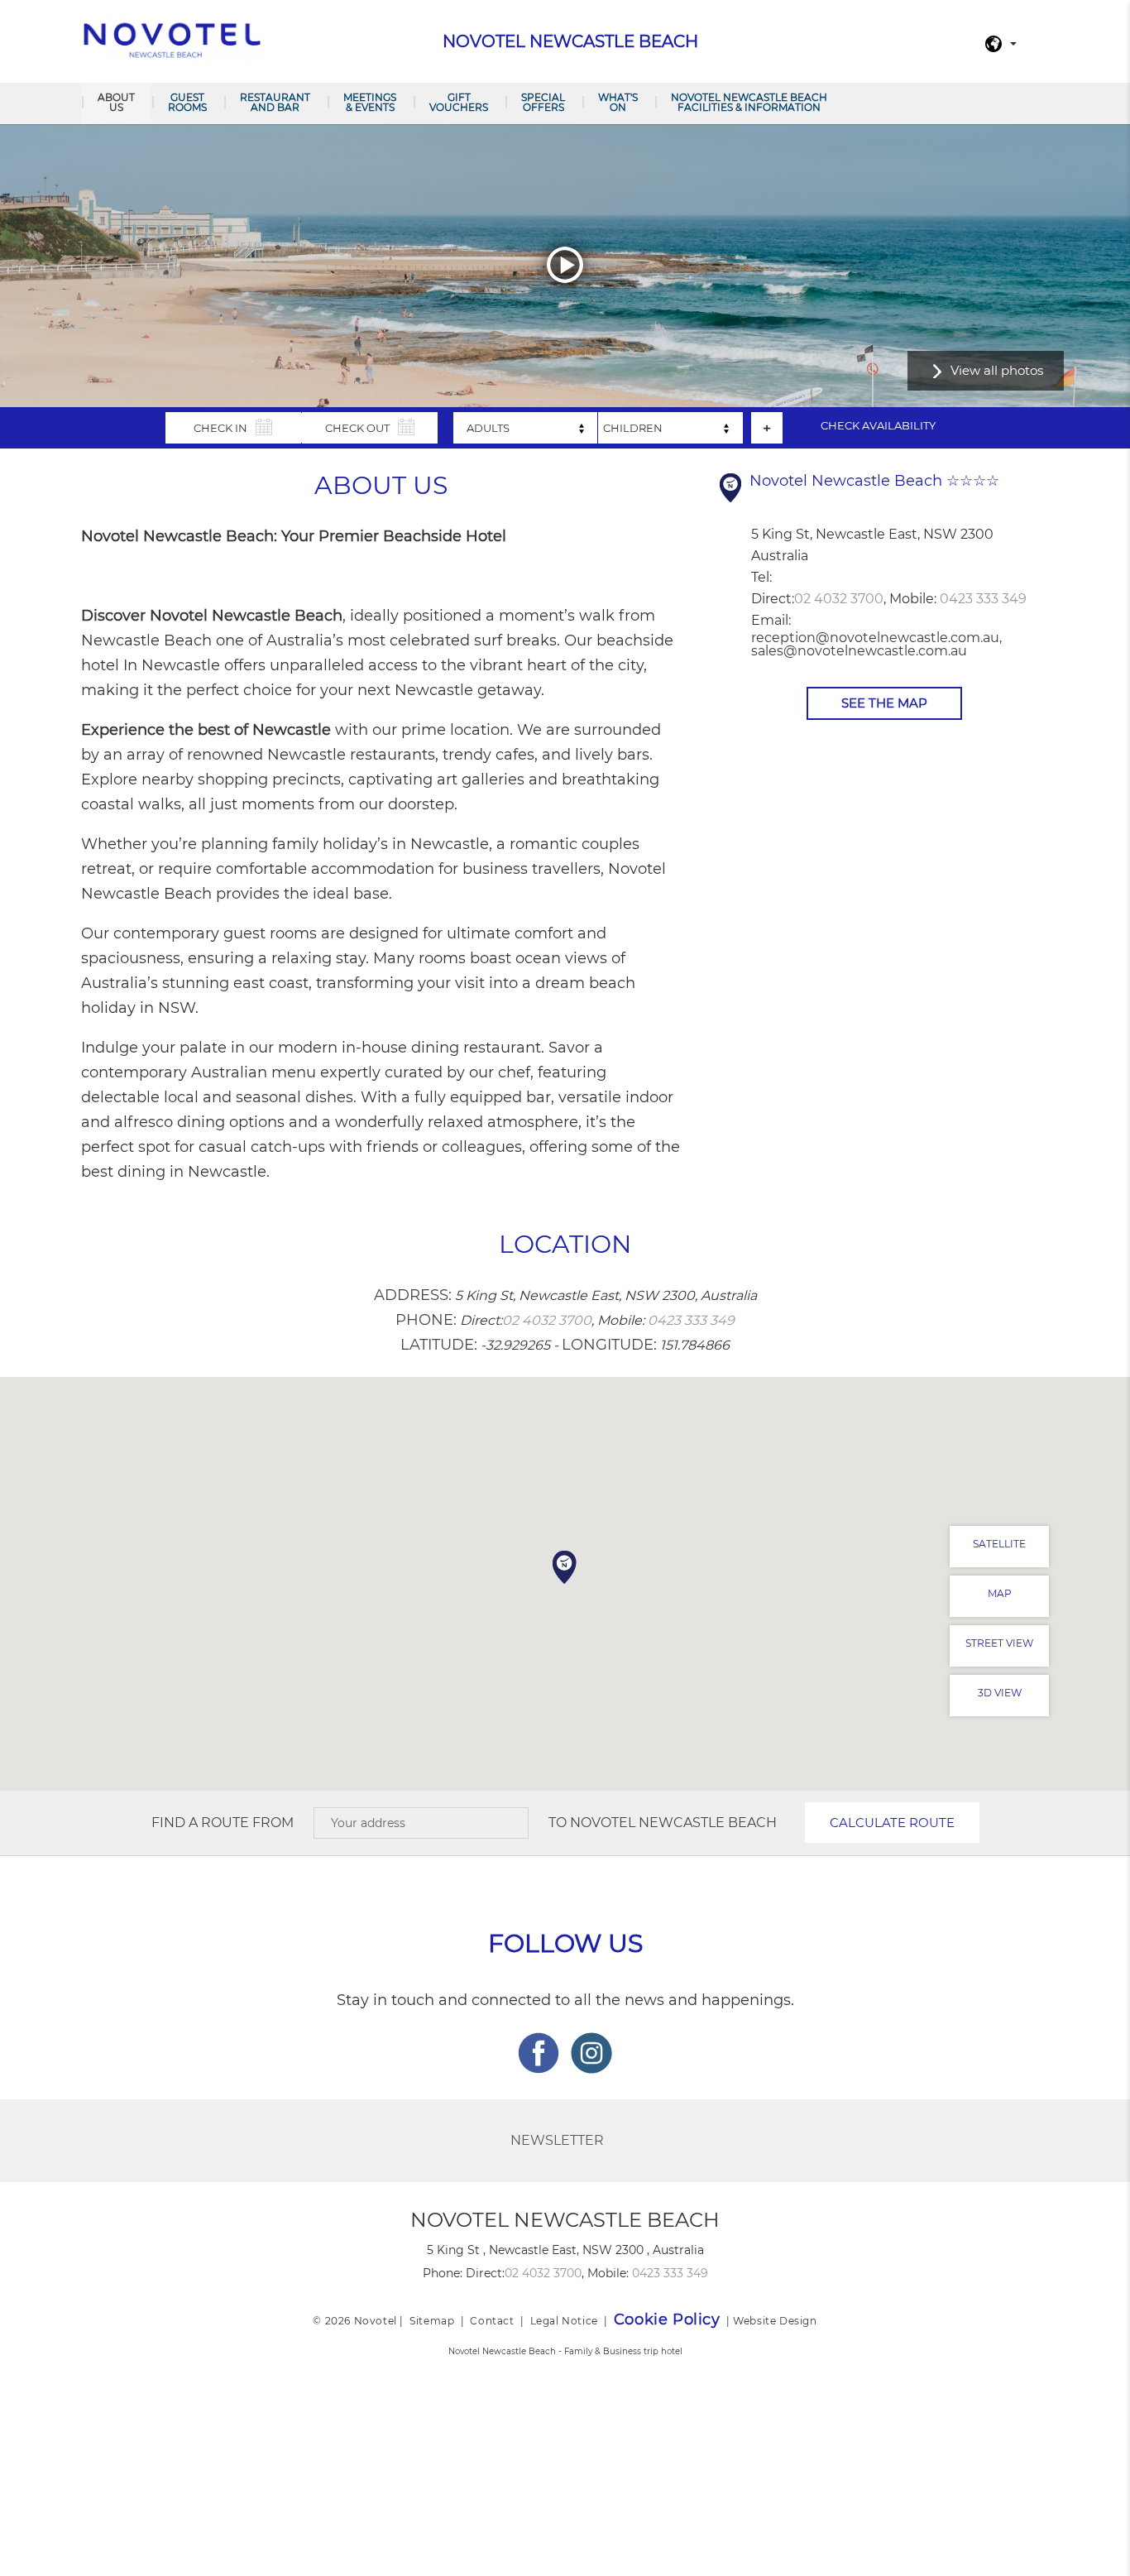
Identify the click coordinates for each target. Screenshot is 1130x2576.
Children (633, 428)
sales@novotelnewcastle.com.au (859, 651)
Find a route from (223, 1823)
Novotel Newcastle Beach (673, 1823)
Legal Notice (564, 2321)
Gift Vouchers (459, 102)
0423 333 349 (983, 599)
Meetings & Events (370, 102)
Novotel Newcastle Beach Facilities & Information (749, 102)
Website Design (775, 2321)
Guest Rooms (187, 102)
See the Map (884, 703)
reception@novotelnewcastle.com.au (875, 638)
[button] (565, 1567)
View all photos (997, 370)
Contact (492, 2321)
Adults (488, 428)
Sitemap (432, 2321)
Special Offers (543, 102)
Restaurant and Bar (275, 102)
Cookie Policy (667, 2319)
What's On (618, 102)
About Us (116, 102)
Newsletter (557, 2140)
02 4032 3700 (839, 599)
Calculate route (892, 1823)
